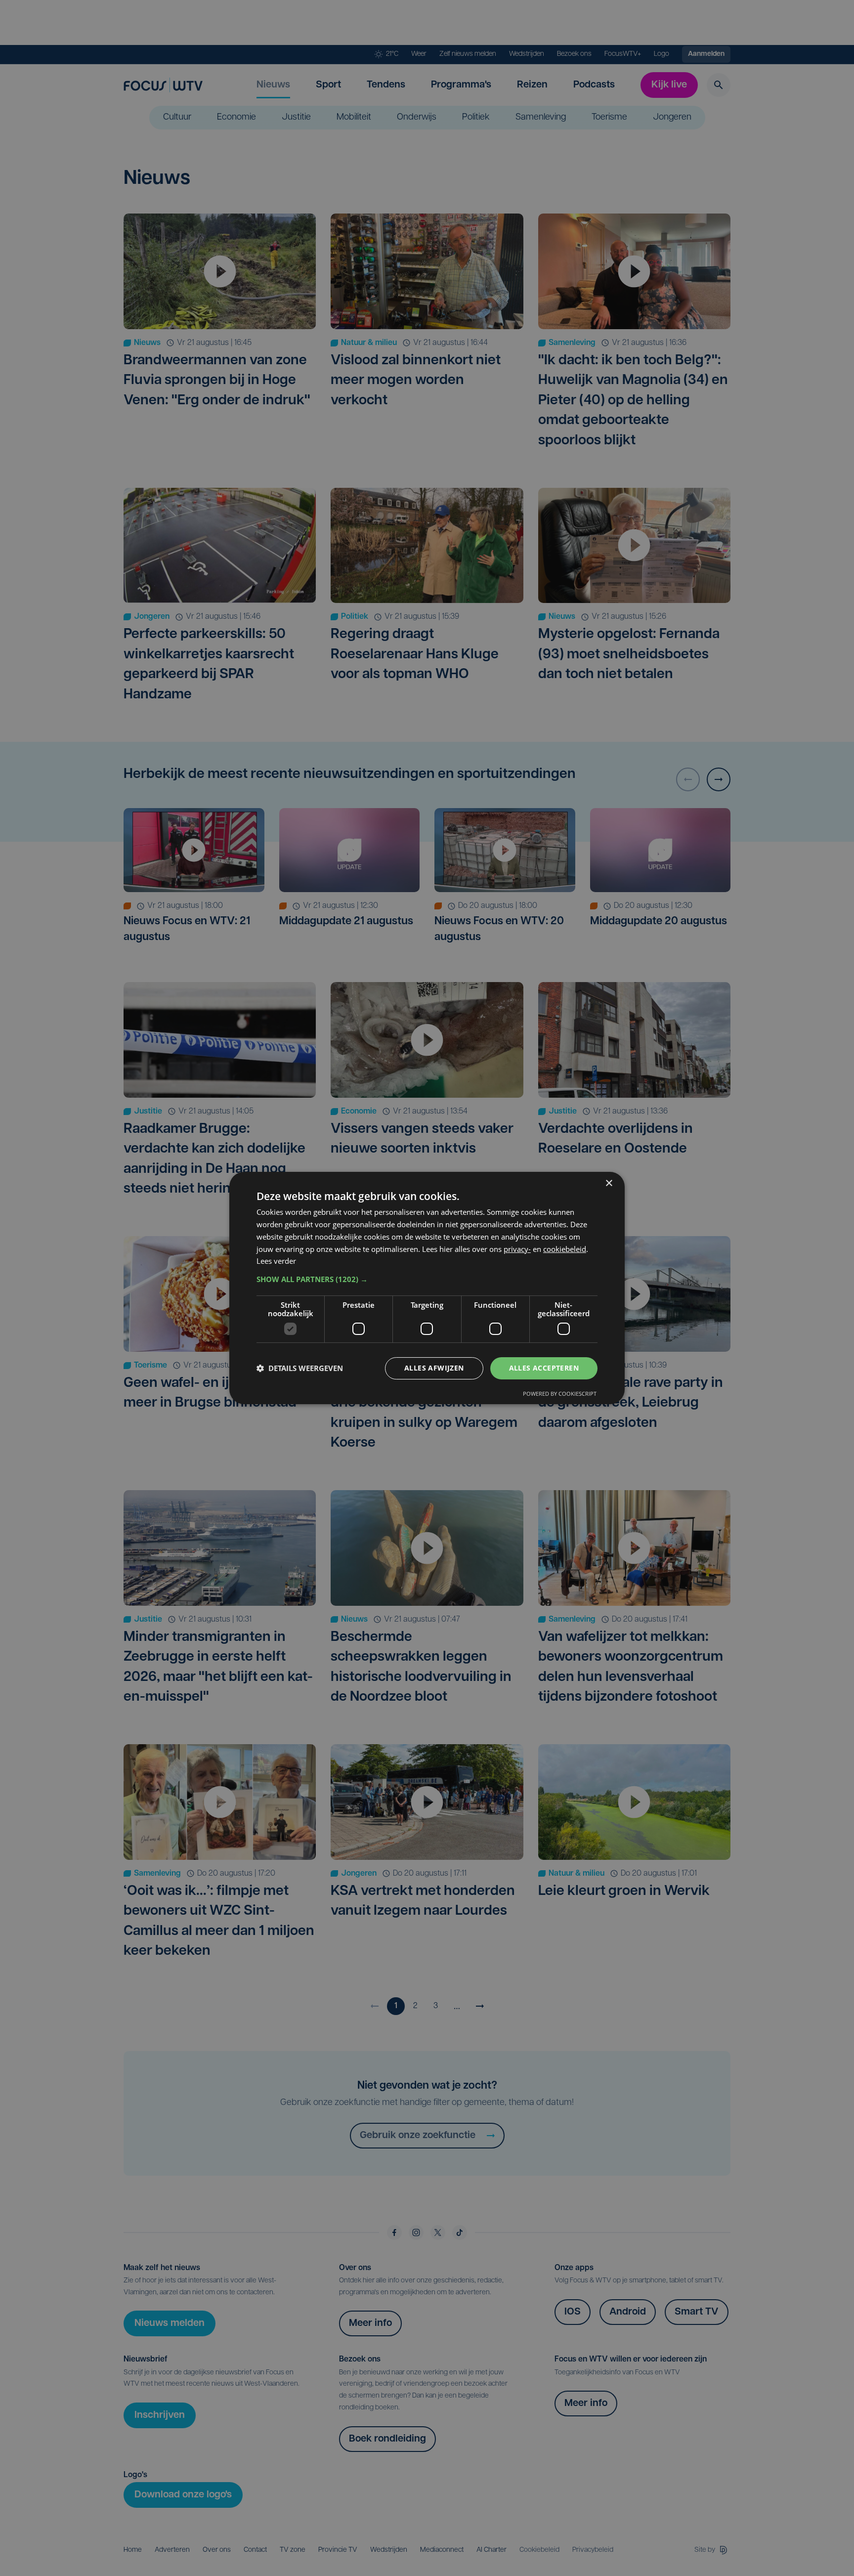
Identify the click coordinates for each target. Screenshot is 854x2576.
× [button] (609, 1183)
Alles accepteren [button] (544, 1368)
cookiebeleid (565, 1249)
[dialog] (427, 1288)
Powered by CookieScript (560, 1394)
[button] (427, 1279)
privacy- (517, 1249)
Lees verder (276, 1261)
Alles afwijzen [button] (434, 1368)
